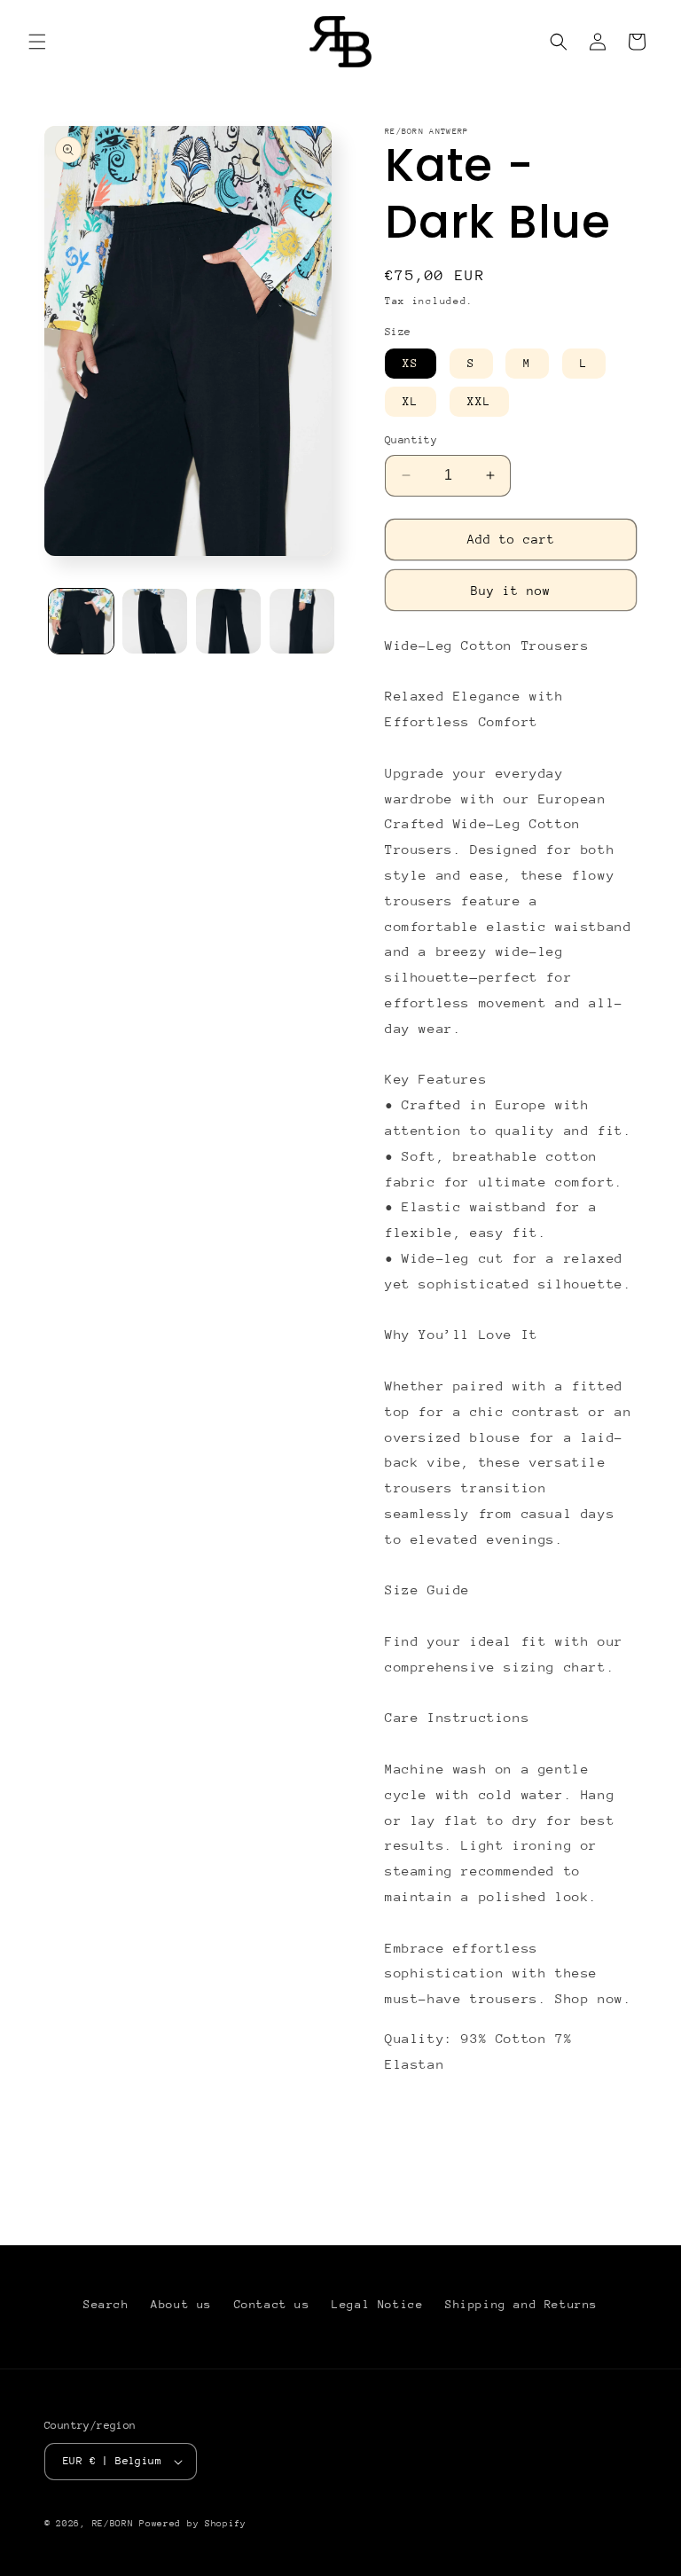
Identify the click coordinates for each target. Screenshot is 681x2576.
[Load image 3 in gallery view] (228, 621)
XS (411, 363)
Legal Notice (377, 2304)
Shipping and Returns (521, 2304)
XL (411, 401)
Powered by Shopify (193, 2524)
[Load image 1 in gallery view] (81, 621)
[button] (37, 42)
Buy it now (511, 591)
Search (106, 2304)
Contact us (272, 2304)
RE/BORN (116, 2524)
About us (181, 2304)
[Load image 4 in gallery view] (302, 621)
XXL (479, 401)
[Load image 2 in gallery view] (155, 621)
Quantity (411, 440)
